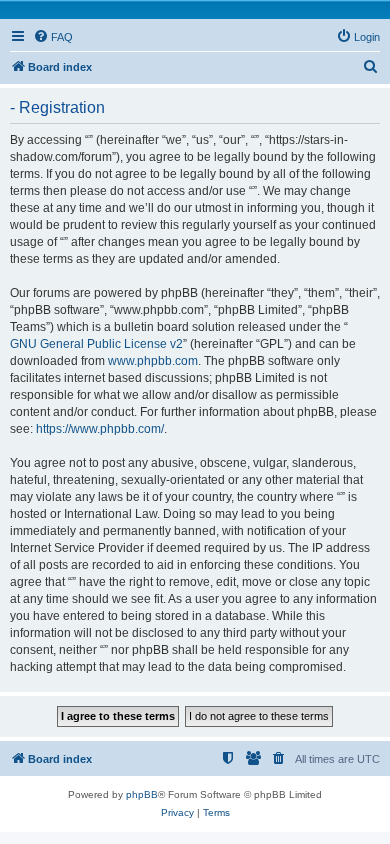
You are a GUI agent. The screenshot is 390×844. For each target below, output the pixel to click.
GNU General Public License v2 (96, 344)
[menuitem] (53, 37)
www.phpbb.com (153, 361)
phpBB (142, 794)
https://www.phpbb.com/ (100, 429)
